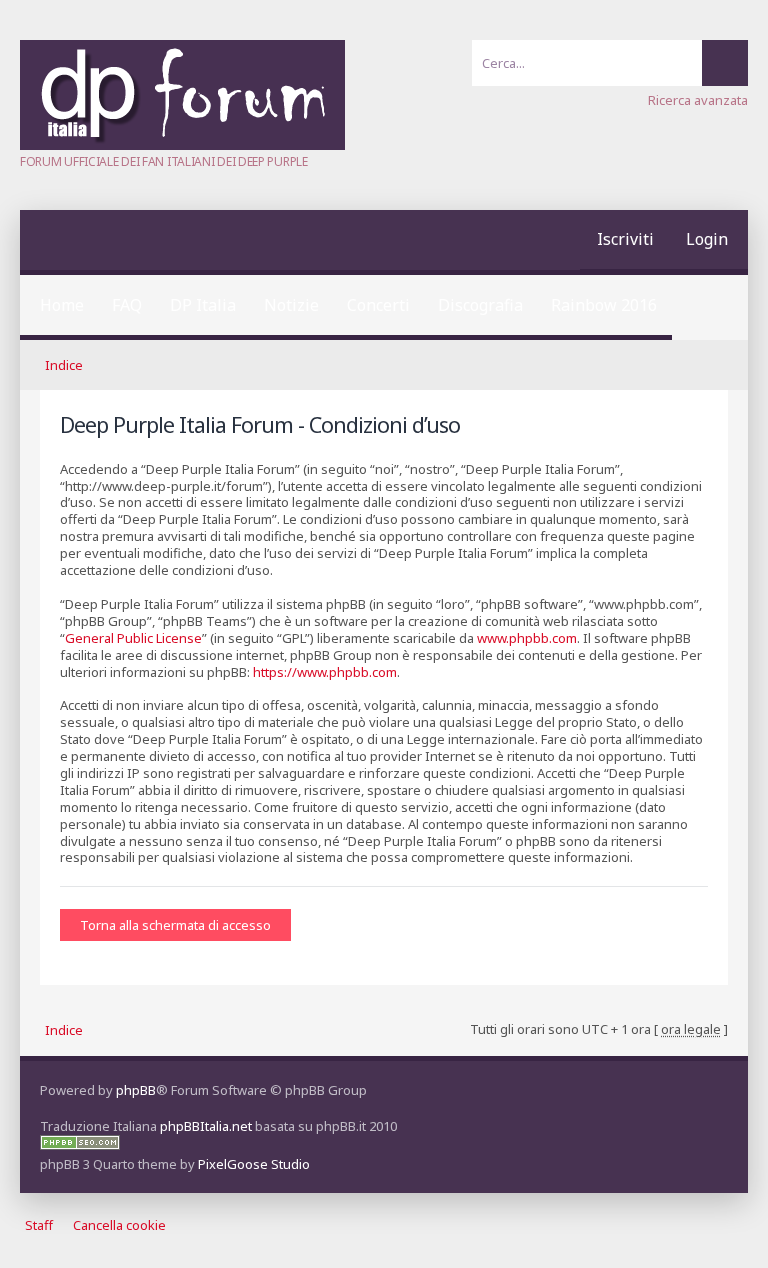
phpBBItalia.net (206, 1126)
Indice (64, 365)
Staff (39, 1225)
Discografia (480, 305)
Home (62, 305)
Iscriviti (625, 239)
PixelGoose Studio (254, 1164)
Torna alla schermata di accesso (175, 925)
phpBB (136, 1090)
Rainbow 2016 (604, 305)
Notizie (291, 305)
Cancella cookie (119, 1225)
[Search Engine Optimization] (80, 1145)
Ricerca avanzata (698, 100)
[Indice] (182, 145)
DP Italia (203, 305)
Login (707, 239)
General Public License (133, 638)
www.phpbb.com (527, 638)
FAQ (127, 305)
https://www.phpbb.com (325, 672)
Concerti (378, 305)
